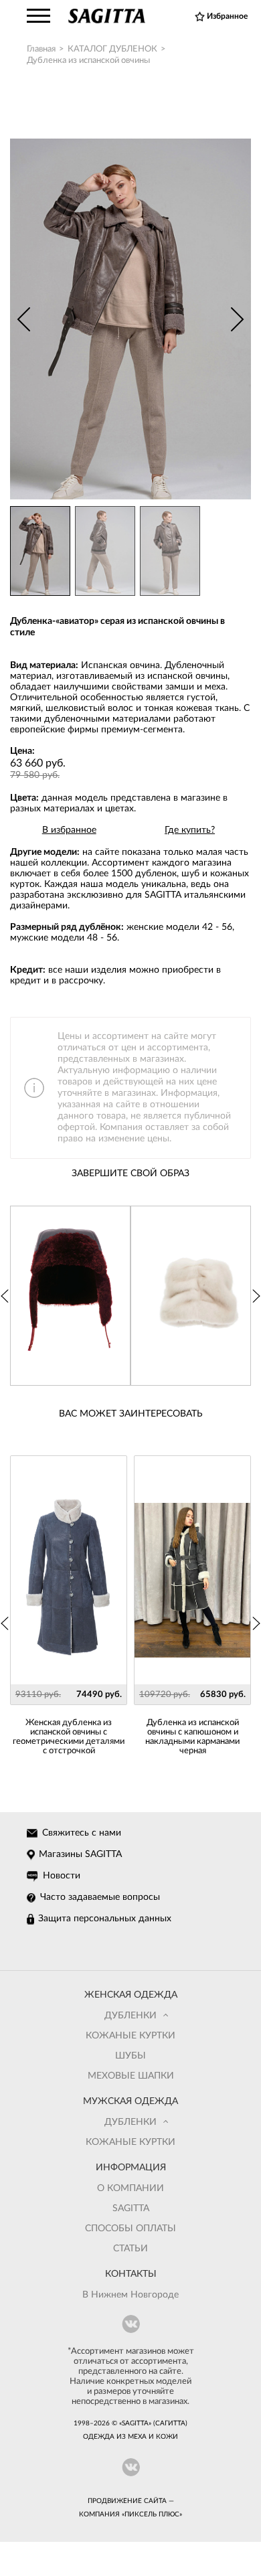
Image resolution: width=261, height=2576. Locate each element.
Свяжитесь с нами (82, 1833)
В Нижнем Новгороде (130, 2295)
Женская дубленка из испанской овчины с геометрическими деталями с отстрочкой (69, 1737)
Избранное (227, 16)
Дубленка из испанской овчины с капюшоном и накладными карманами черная (192, 1737)
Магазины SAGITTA (80, 1854)
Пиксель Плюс (152, 2514)
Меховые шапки (131, 2076)
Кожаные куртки (130, 2036)
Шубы (130, 2056)
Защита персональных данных (105, 1919)
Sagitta (131, 2208)
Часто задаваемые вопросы (100, 1897)
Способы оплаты (130, 2229)
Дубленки (130, 2016)
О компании (130, 2188)
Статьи (130, 2249)
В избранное (69, 830)
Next (238, 319)
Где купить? (190, 830)
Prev (23, 319)
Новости (62, 1876)
